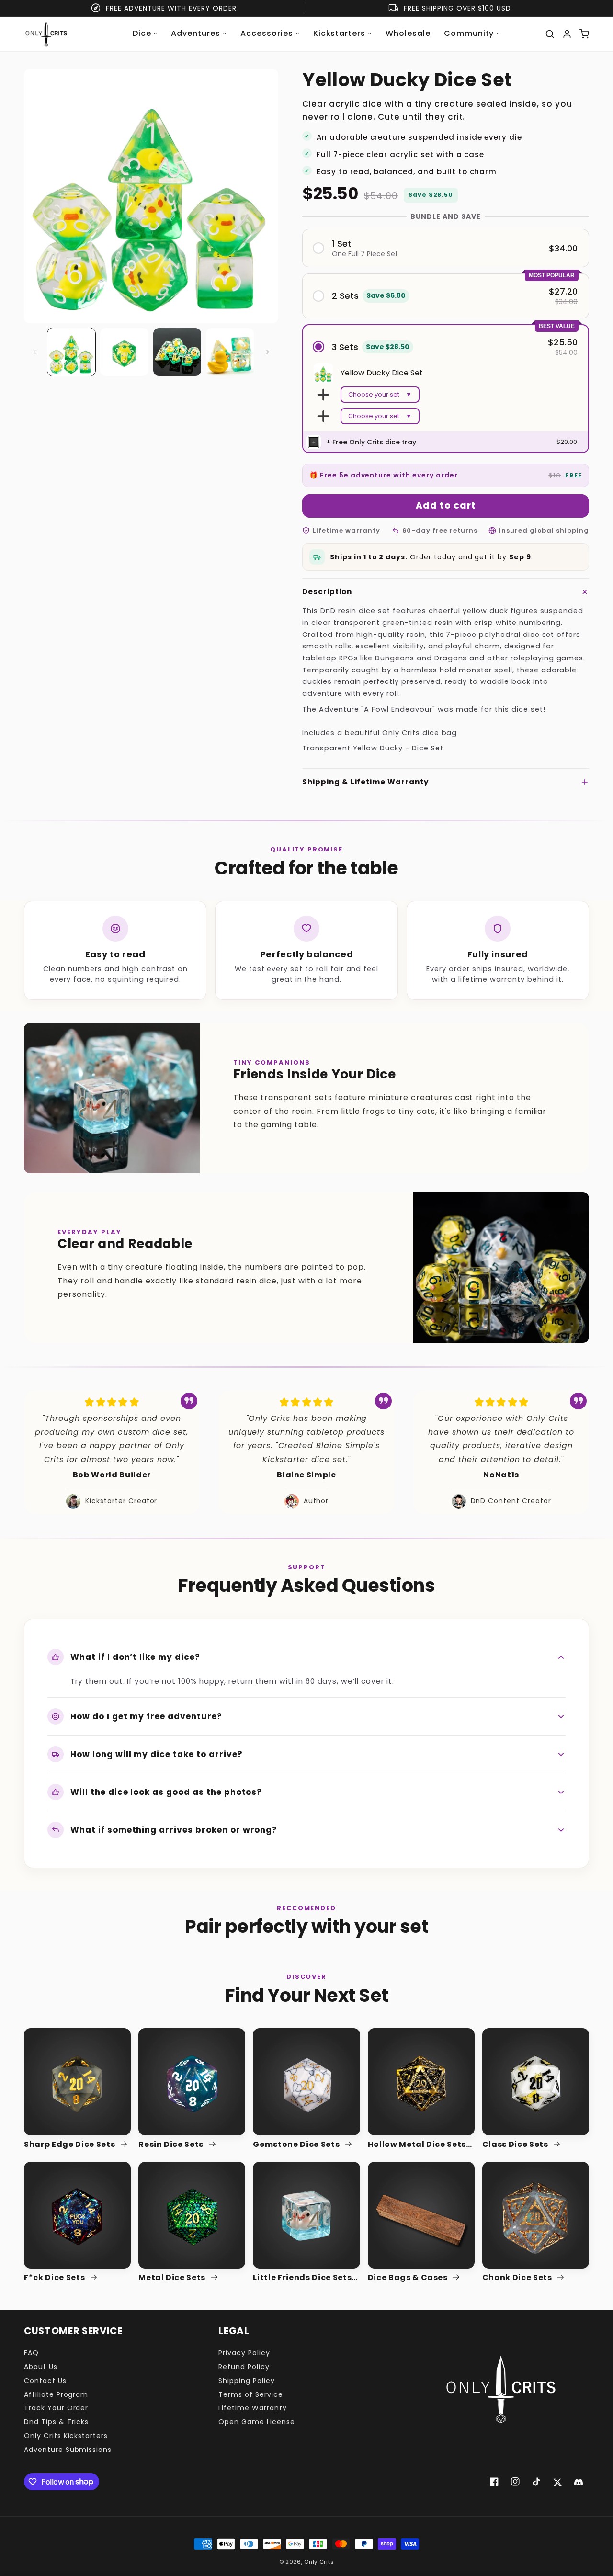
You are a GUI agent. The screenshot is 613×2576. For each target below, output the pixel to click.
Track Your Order (56, 2408)
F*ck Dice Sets (55, 2278)
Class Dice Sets (516, 2145)
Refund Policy (244, 2367)
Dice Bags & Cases (409, 2278)
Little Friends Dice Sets (302, 2278)
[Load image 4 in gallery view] (230, 352)
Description (327, 592)
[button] (446, 248)
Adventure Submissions (68, 2450)
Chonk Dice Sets (518, 2278)
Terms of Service (250, 2394)
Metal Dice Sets (173, 2278)
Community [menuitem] (469, 33)
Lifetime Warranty (252, 2408)
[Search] (550, 34)
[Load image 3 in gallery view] (177, 352)
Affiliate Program (56, 2394)
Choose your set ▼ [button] (380, 394)
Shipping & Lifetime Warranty (365, 782)
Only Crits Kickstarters (66, 2436)
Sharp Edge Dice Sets (70, 2145)
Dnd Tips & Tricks (56, 2422)
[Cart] (584, 34)
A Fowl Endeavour (398, 709)
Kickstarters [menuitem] (340, 33)
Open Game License (256, 2422)
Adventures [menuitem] (196, 33)
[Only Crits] (46, 34)
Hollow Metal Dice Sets (417, 2145)
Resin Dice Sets (172, 2145)
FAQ (31, 2353)
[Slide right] (268, 352)
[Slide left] (34, 352)
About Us (41, 2367)
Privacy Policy (244, 2353)
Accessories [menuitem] (267, 33)
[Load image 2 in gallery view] (124, 352)
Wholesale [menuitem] (408, 33)
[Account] (567, 34)
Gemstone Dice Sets (297, 2145)
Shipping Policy (246, 2381)
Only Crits (319, 2562)
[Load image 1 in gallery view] (71, 352)
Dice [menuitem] (142, 33)
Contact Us (45, 2381)
